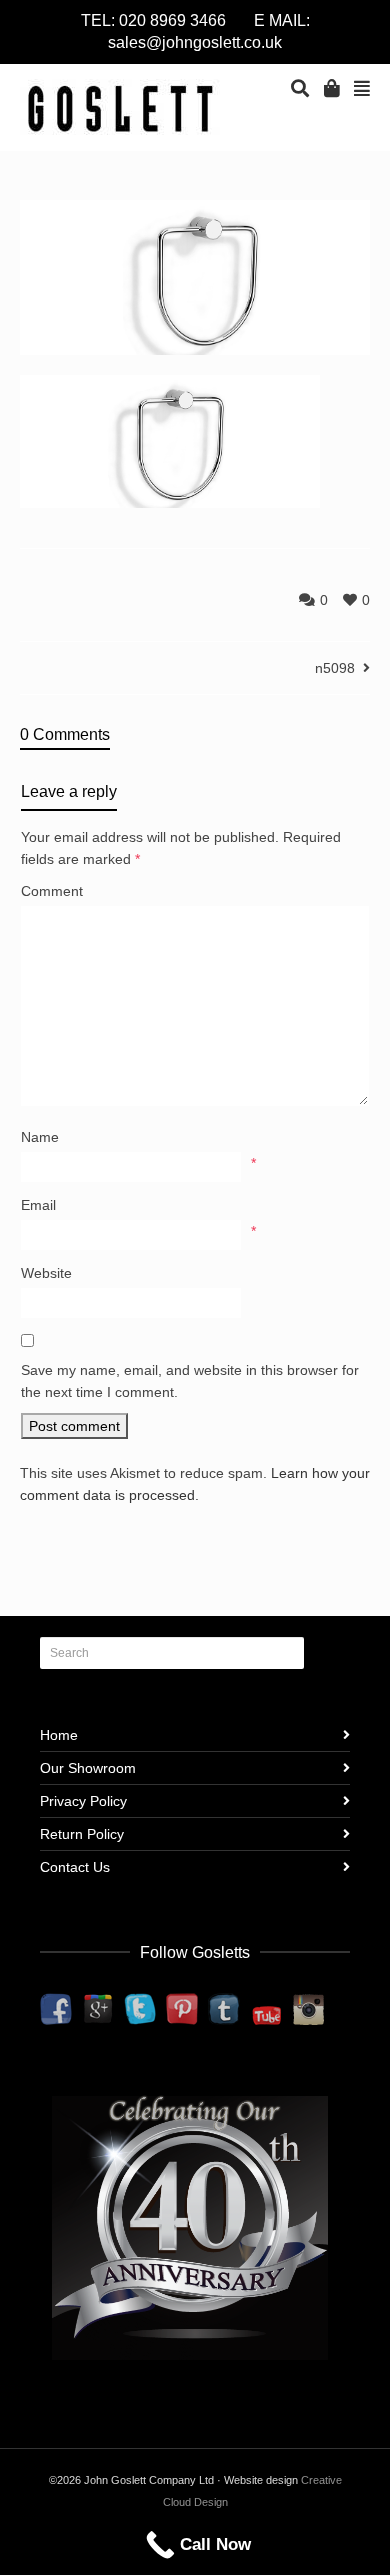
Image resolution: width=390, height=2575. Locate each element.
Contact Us (75, 1867)
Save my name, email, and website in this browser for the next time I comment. (190, 1381)
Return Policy (82, 1834)
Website (46, 1273)
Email (38, 1205)
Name (40, 1137)
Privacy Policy (83, 1801)
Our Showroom (88, 1768)
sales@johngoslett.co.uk (195, 42)
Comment (52, 891)
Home (59, 1735)
